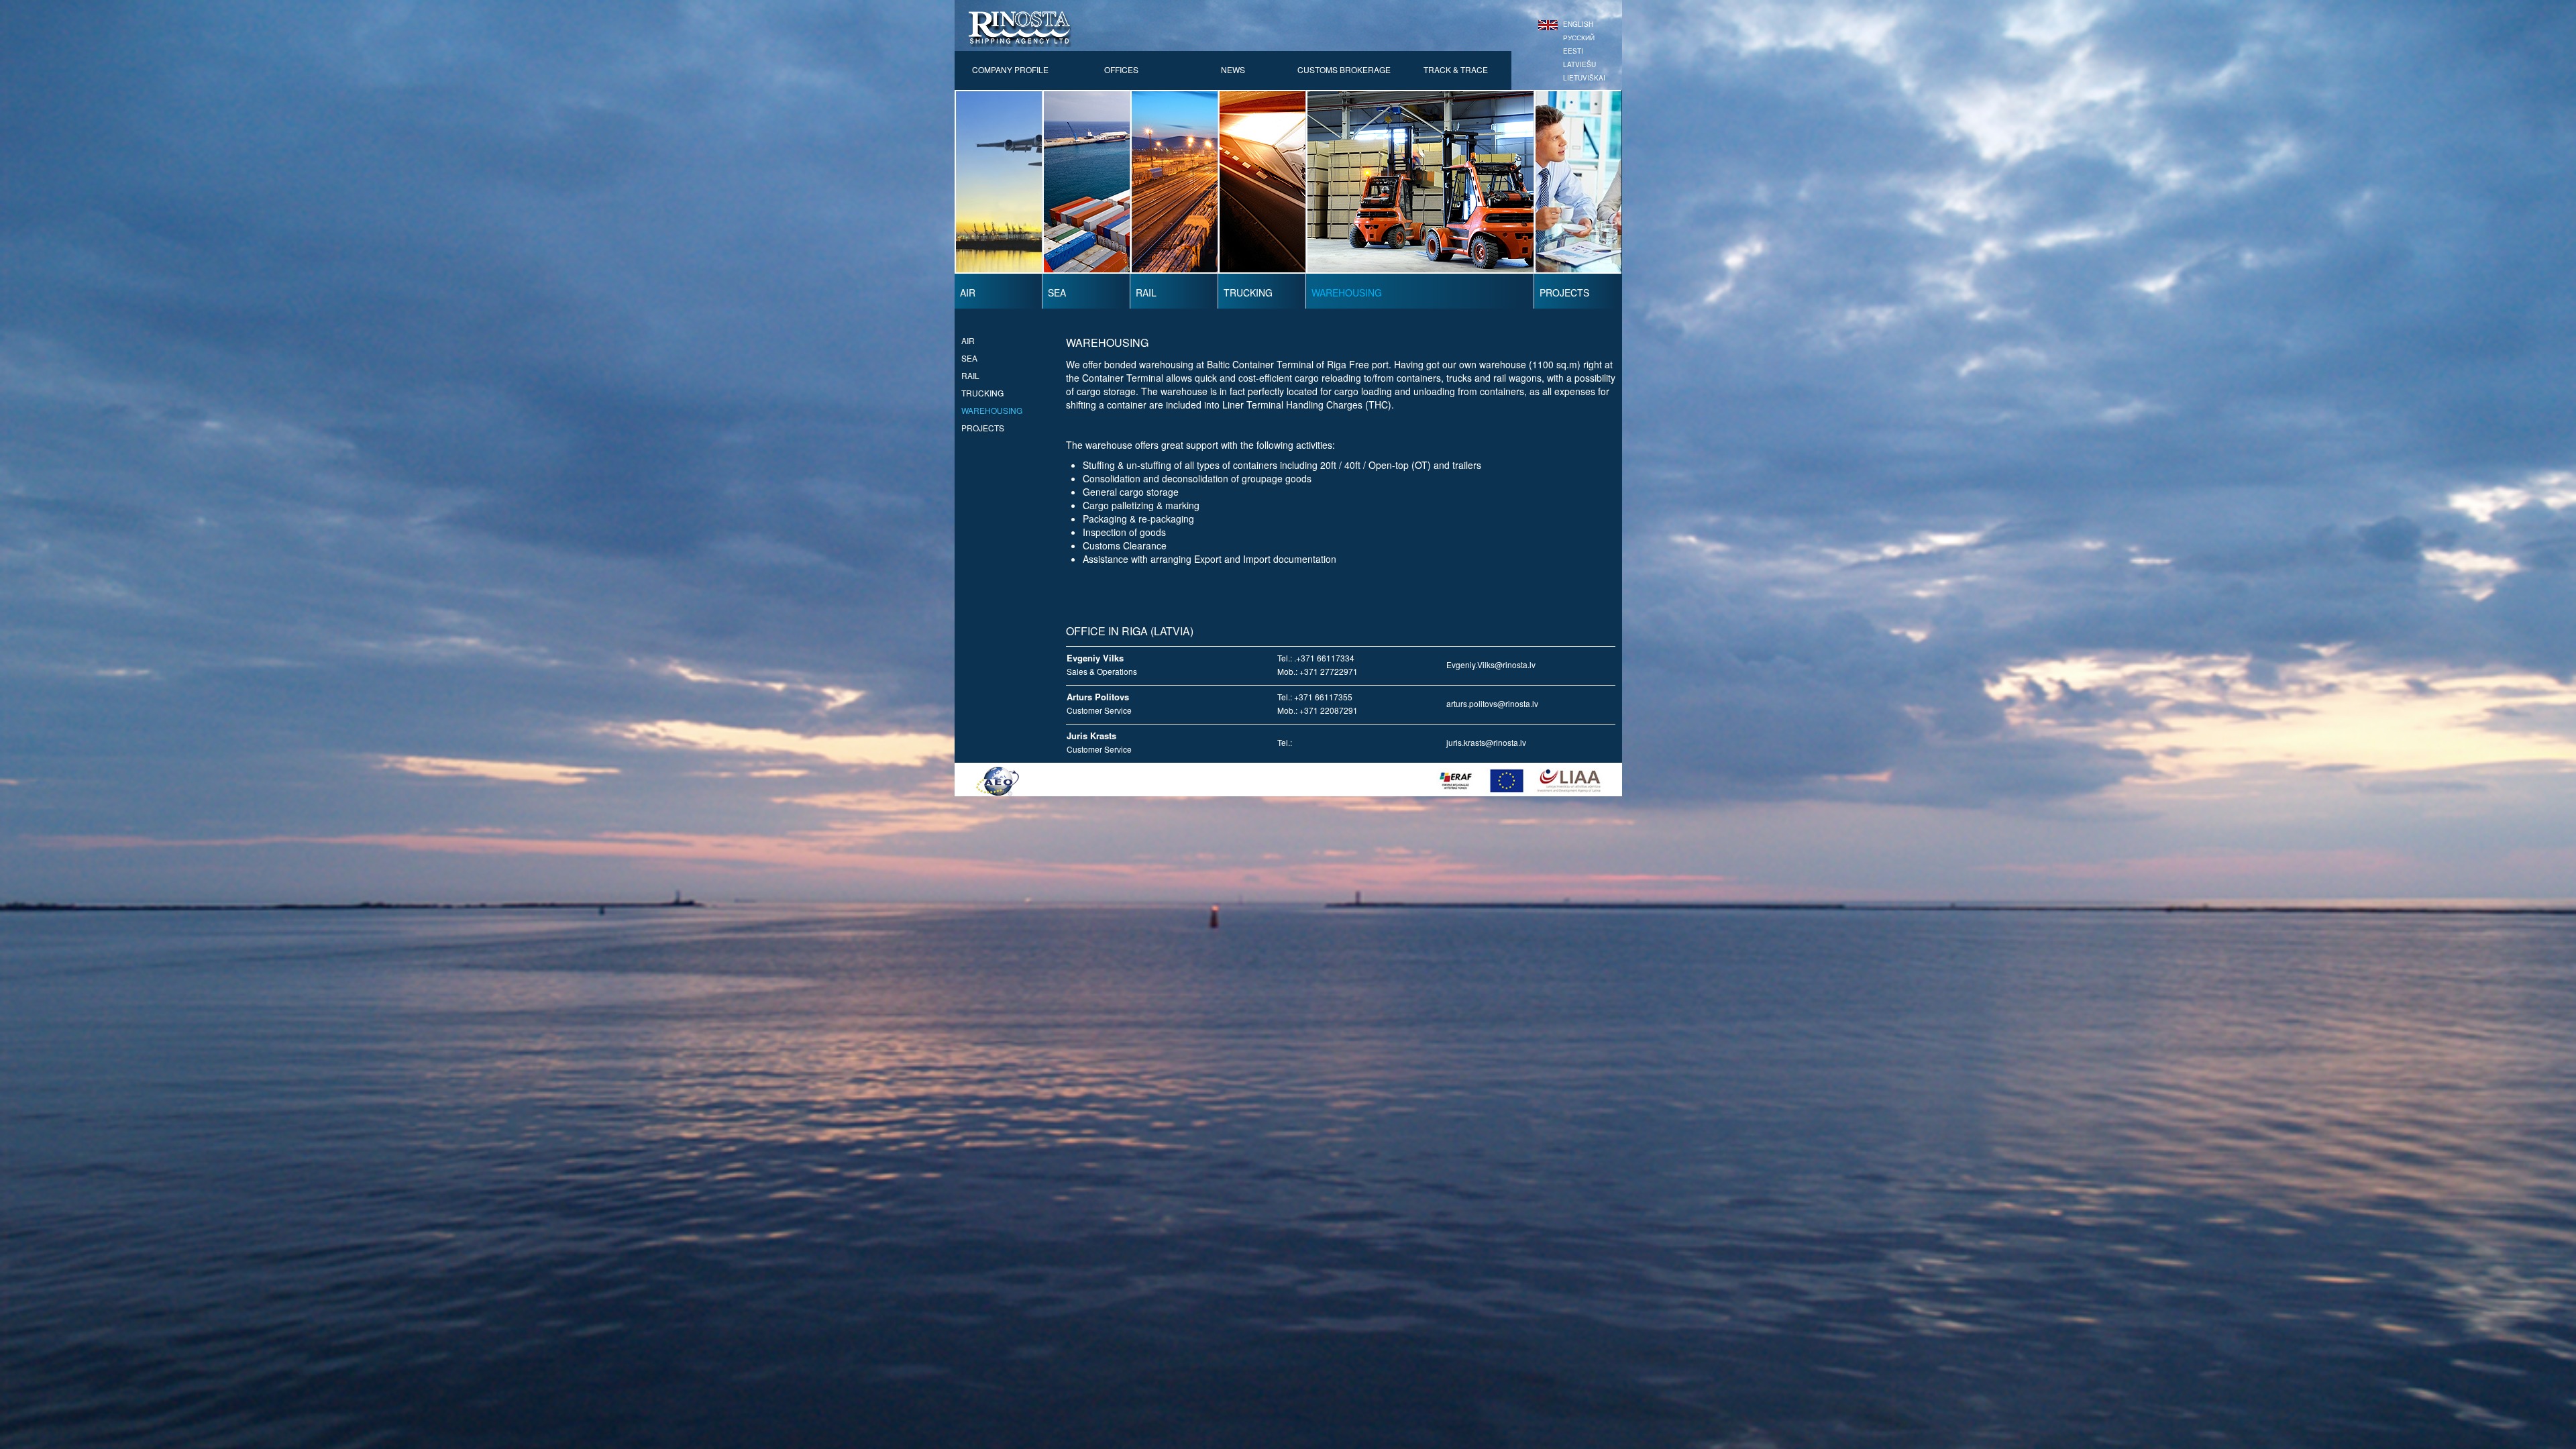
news (1233, 69)
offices (1121, 69)
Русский (1579, 38)
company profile (1010, 69)
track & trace (1456, 69)
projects (983, 428)
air (968, 340)
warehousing (992, 410)
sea (969, 358)
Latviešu (1579, 64)
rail (970, 375)
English (1578, 24)
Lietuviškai (1584, 78)
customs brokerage (1344, 69)
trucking (982, 393)
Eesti (1573, 51)
